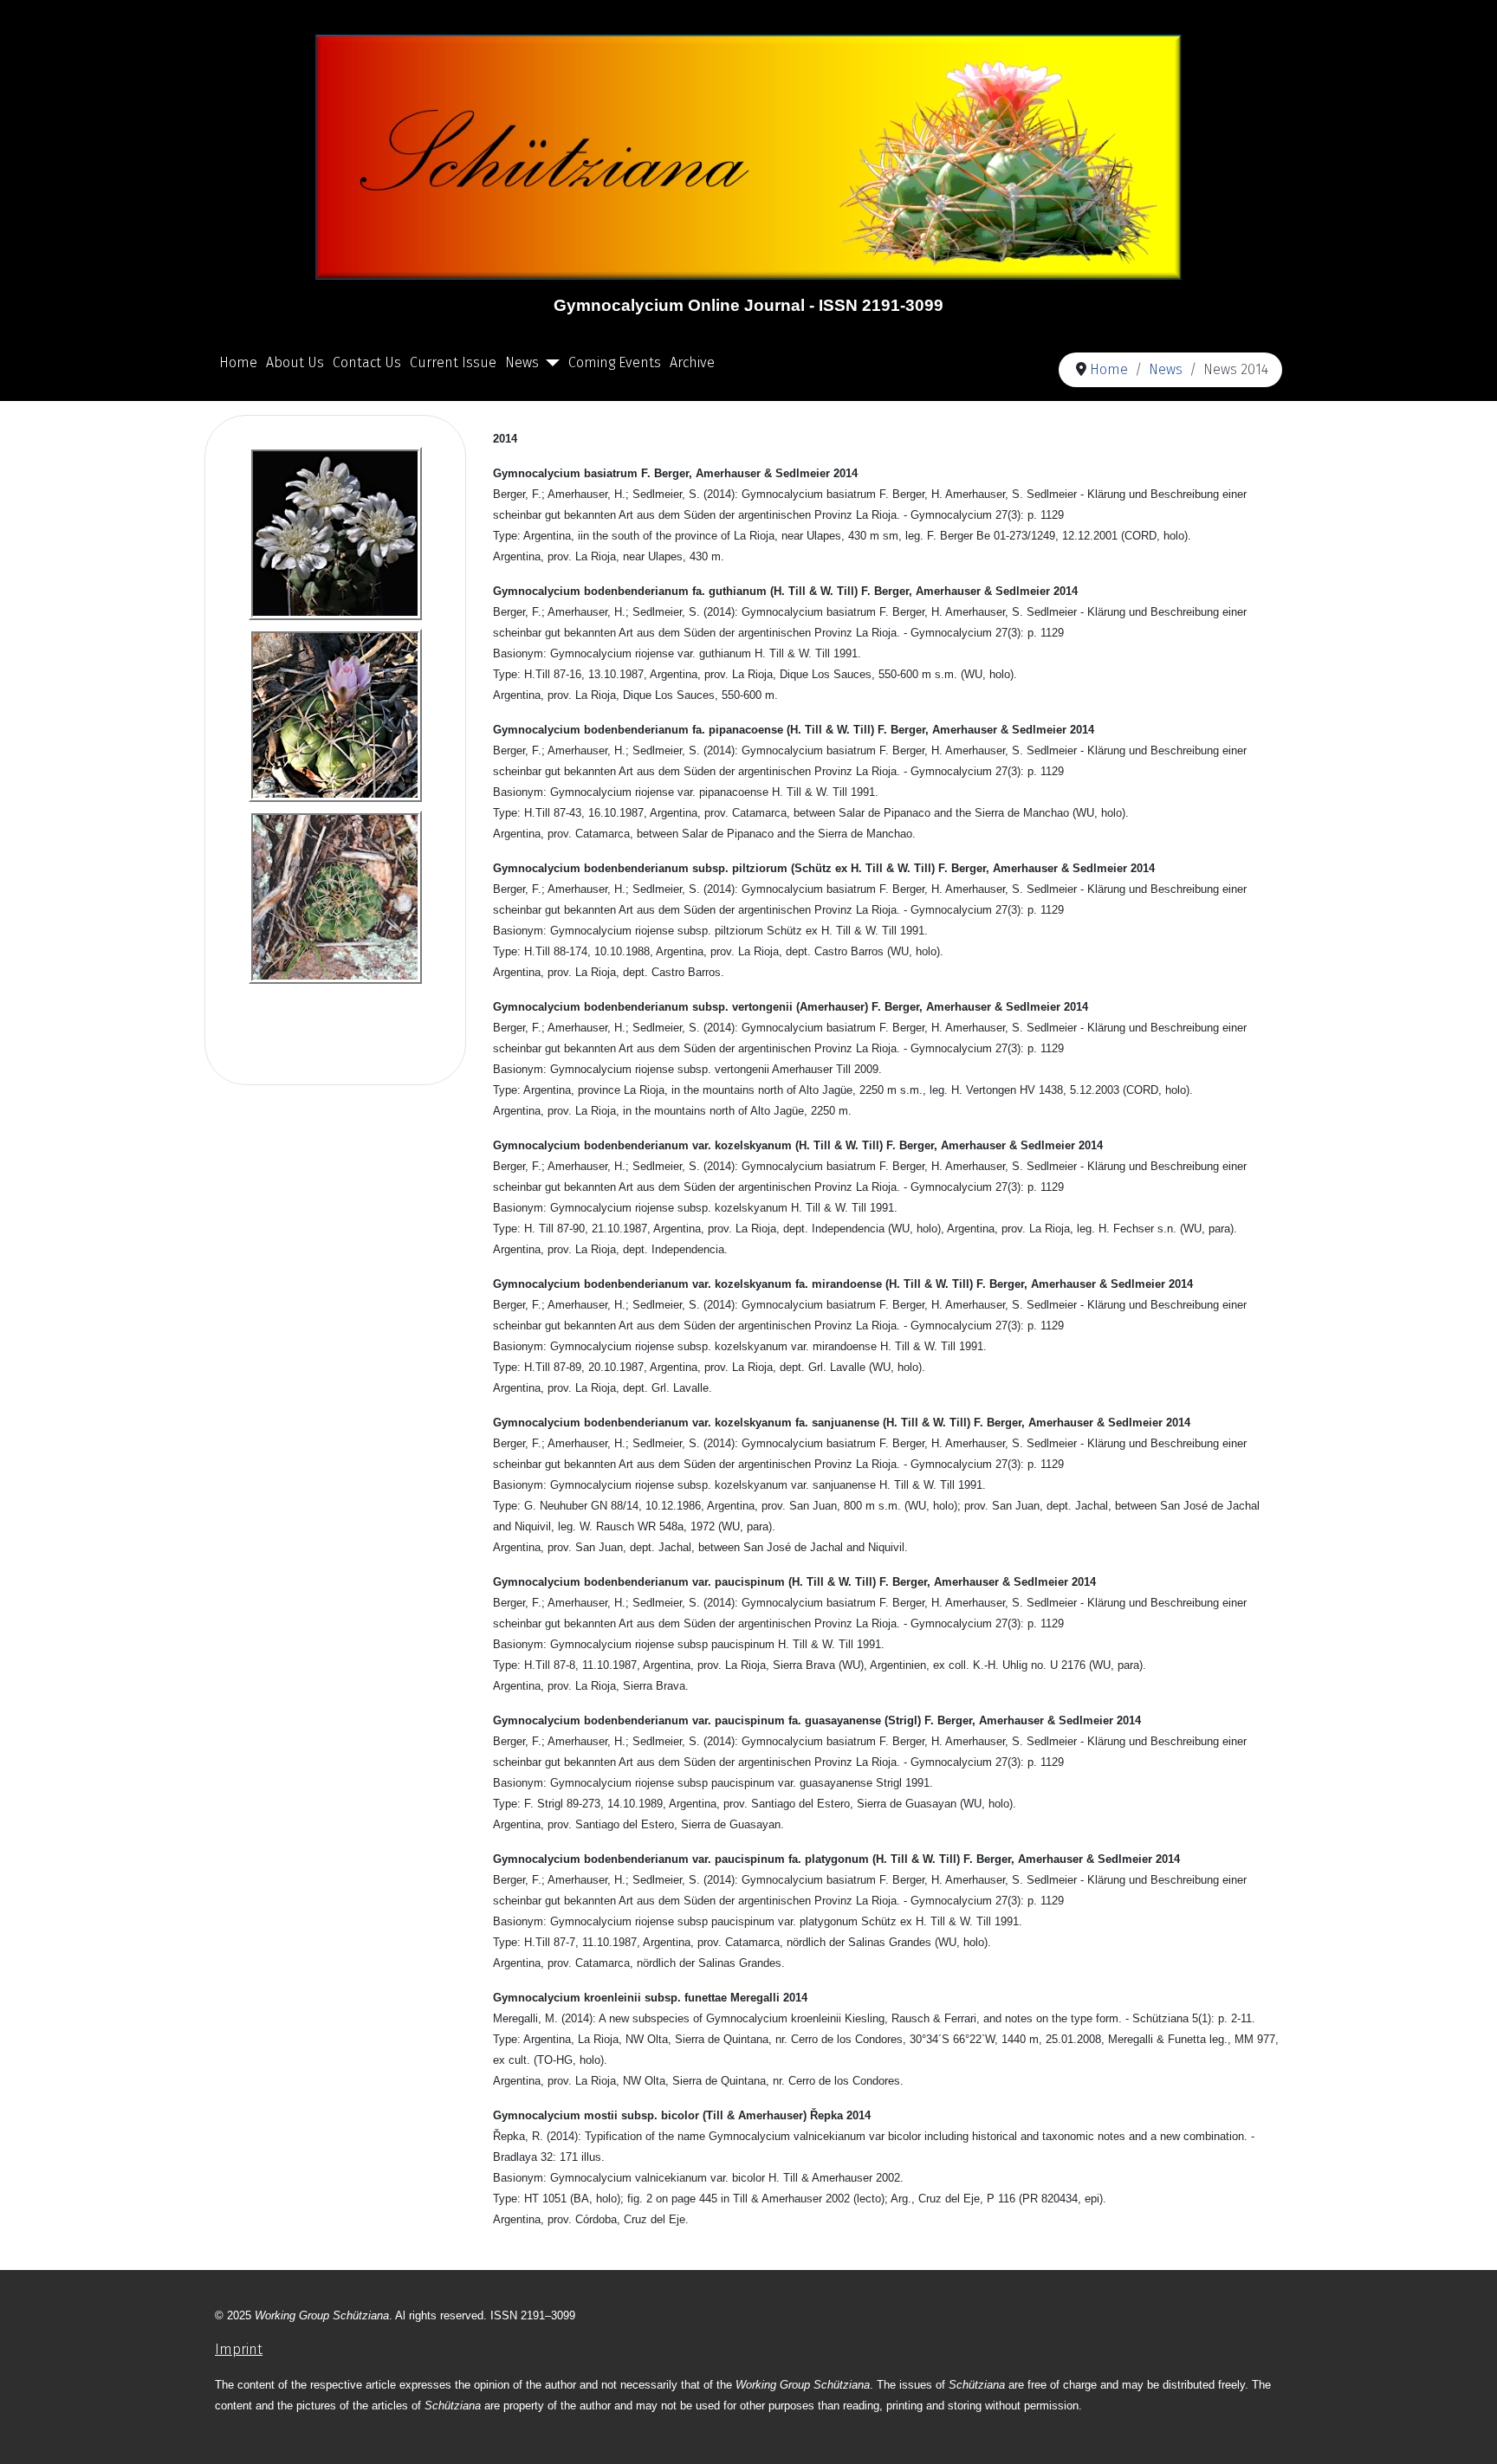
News (522, 362)
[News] (549, 363)
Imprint (239, 2349)
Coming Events (615, 362)
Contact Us (367, 362)
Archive (692, 362)
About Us (295, 362)
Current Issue (453, 362)
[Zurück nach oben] (1467, 2432)
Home (238, 362)
